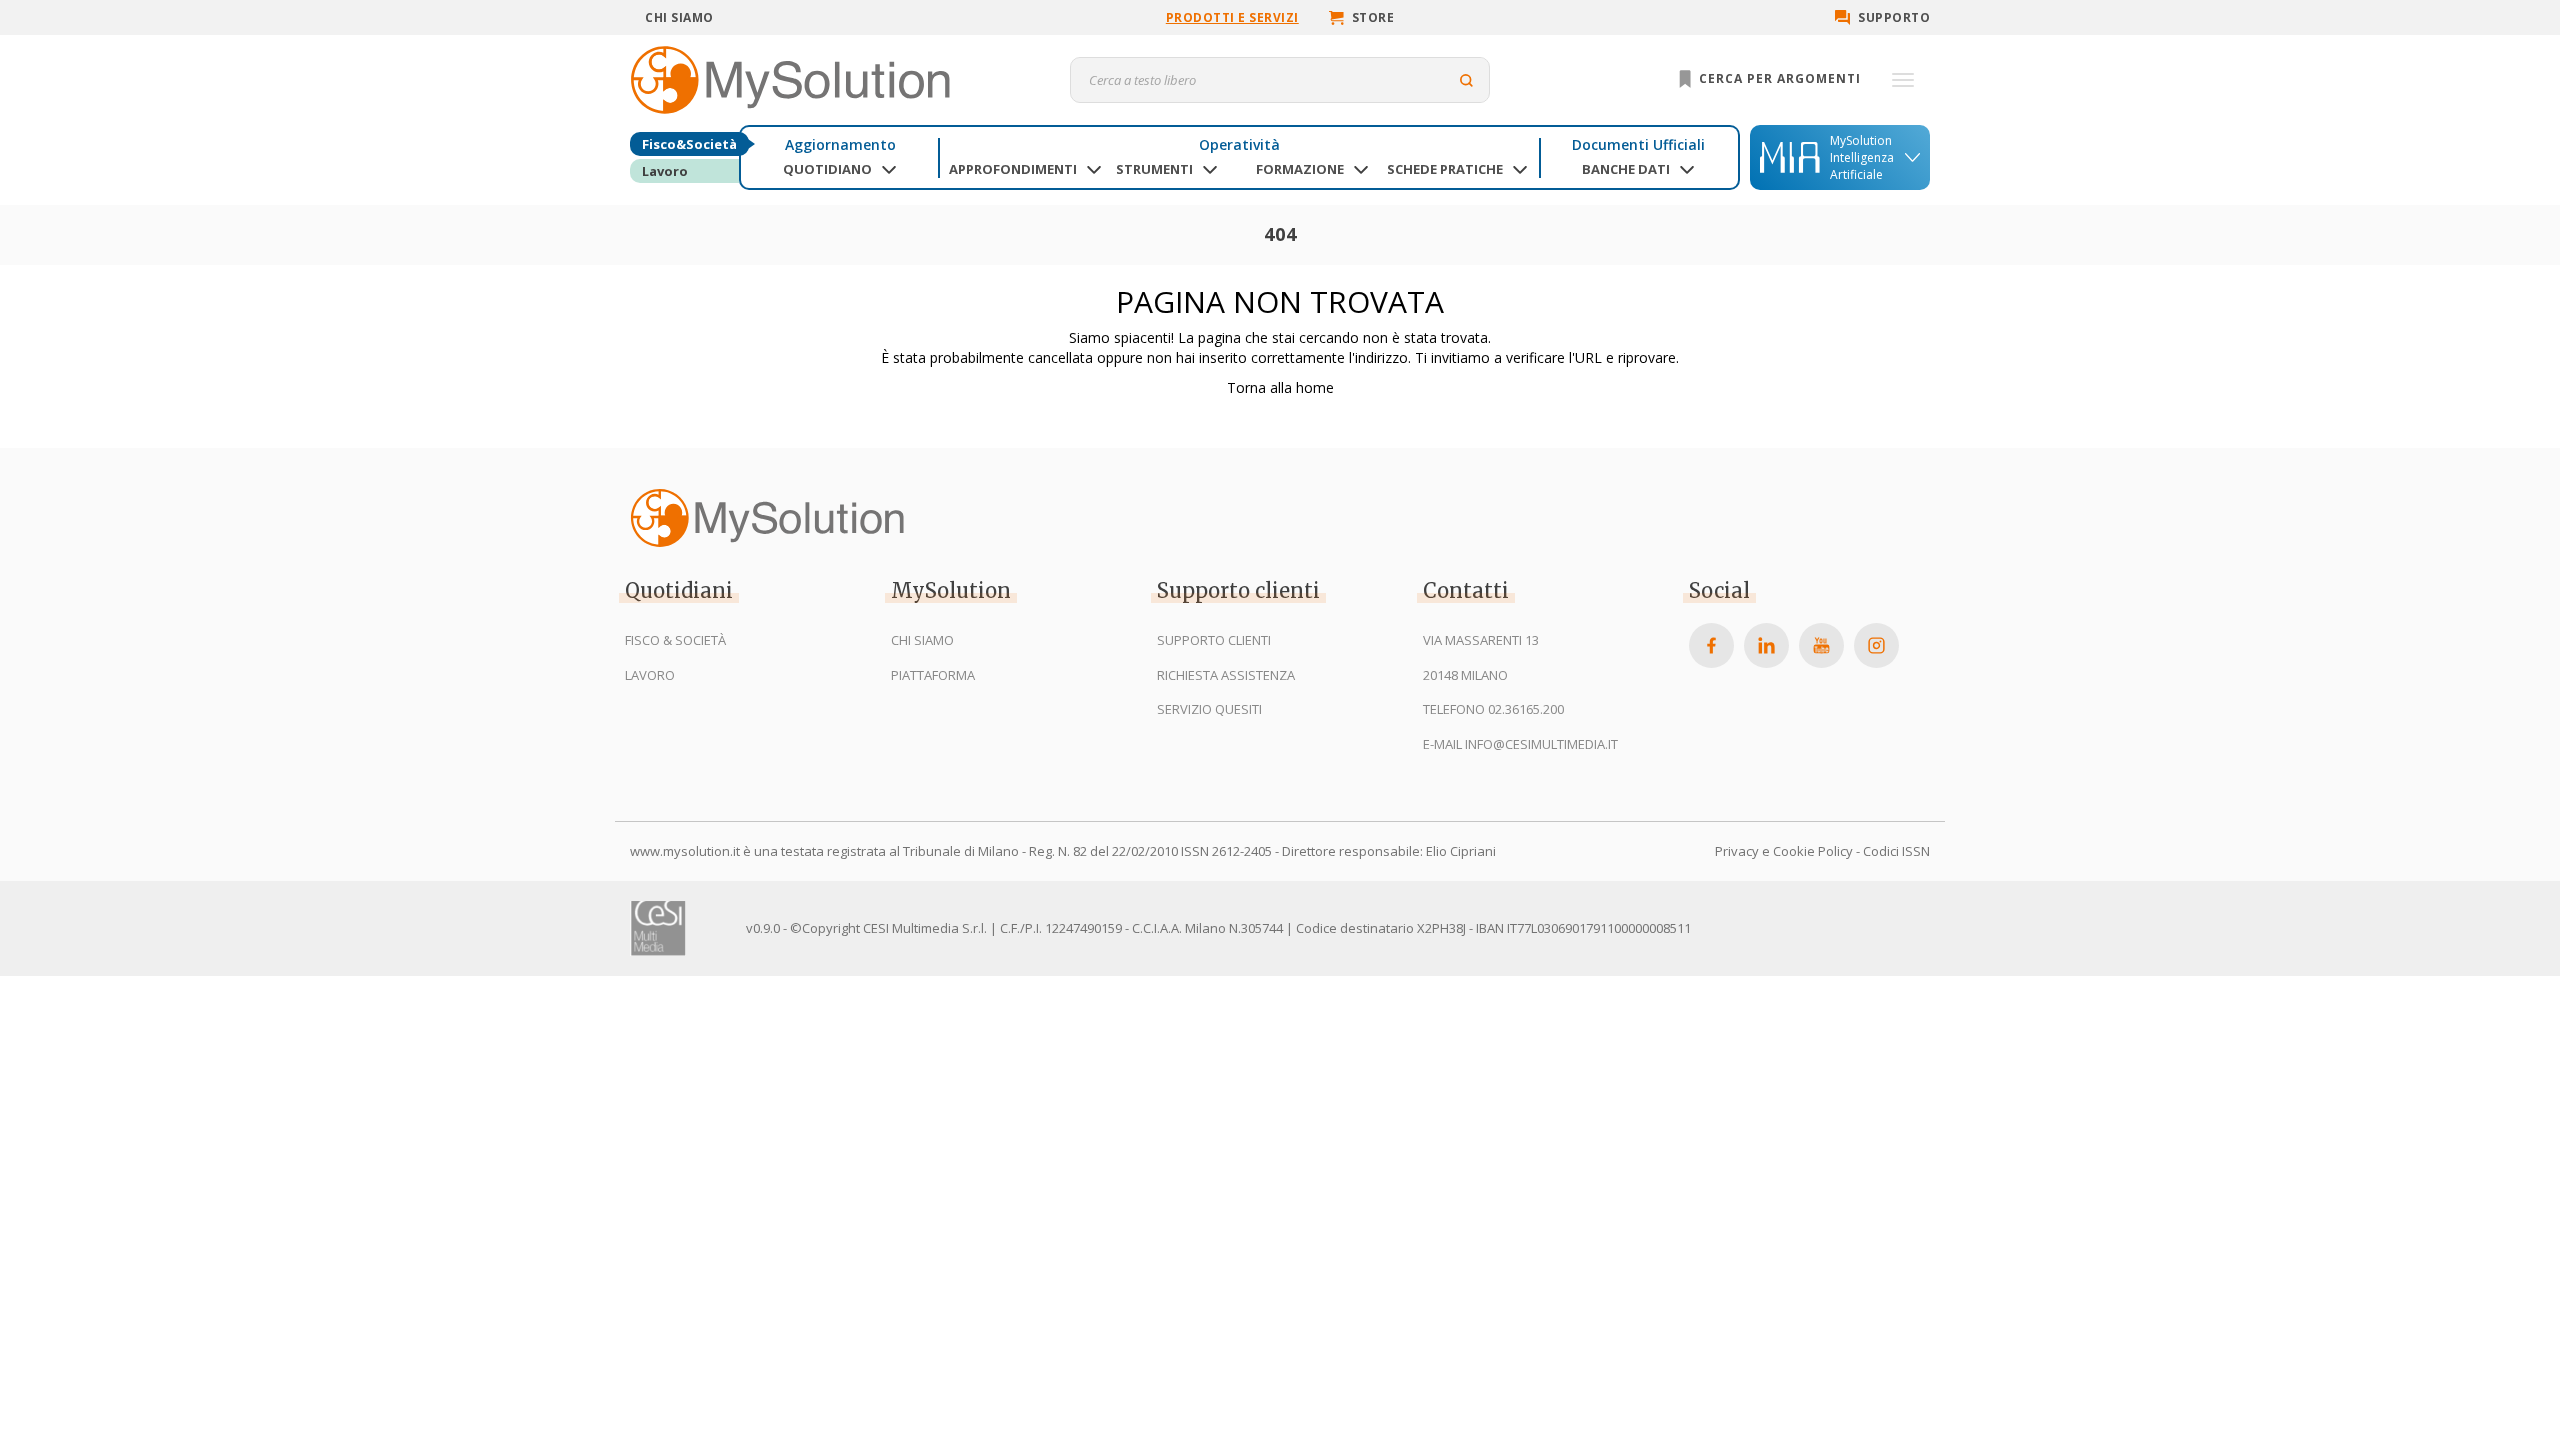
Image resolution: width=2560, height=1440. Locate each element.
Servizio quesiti (1209, 709)
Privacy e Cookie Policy (1784, 851)
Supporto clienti (1214, 640)
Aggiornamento (840, 144)
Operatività (1239, 144)
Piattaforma (933, 675)
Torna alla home (1280, 387)
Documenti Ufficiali (1638, 144)
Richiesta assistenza (1226, 675)
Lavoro (665, 171)
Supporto (1894, 17)
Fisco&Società (689, 144)
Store (1373, 17)
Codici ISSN (1896, 851)
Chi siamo (679, 17)
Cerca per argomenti (1778, 78)
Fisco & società (675, 640)
